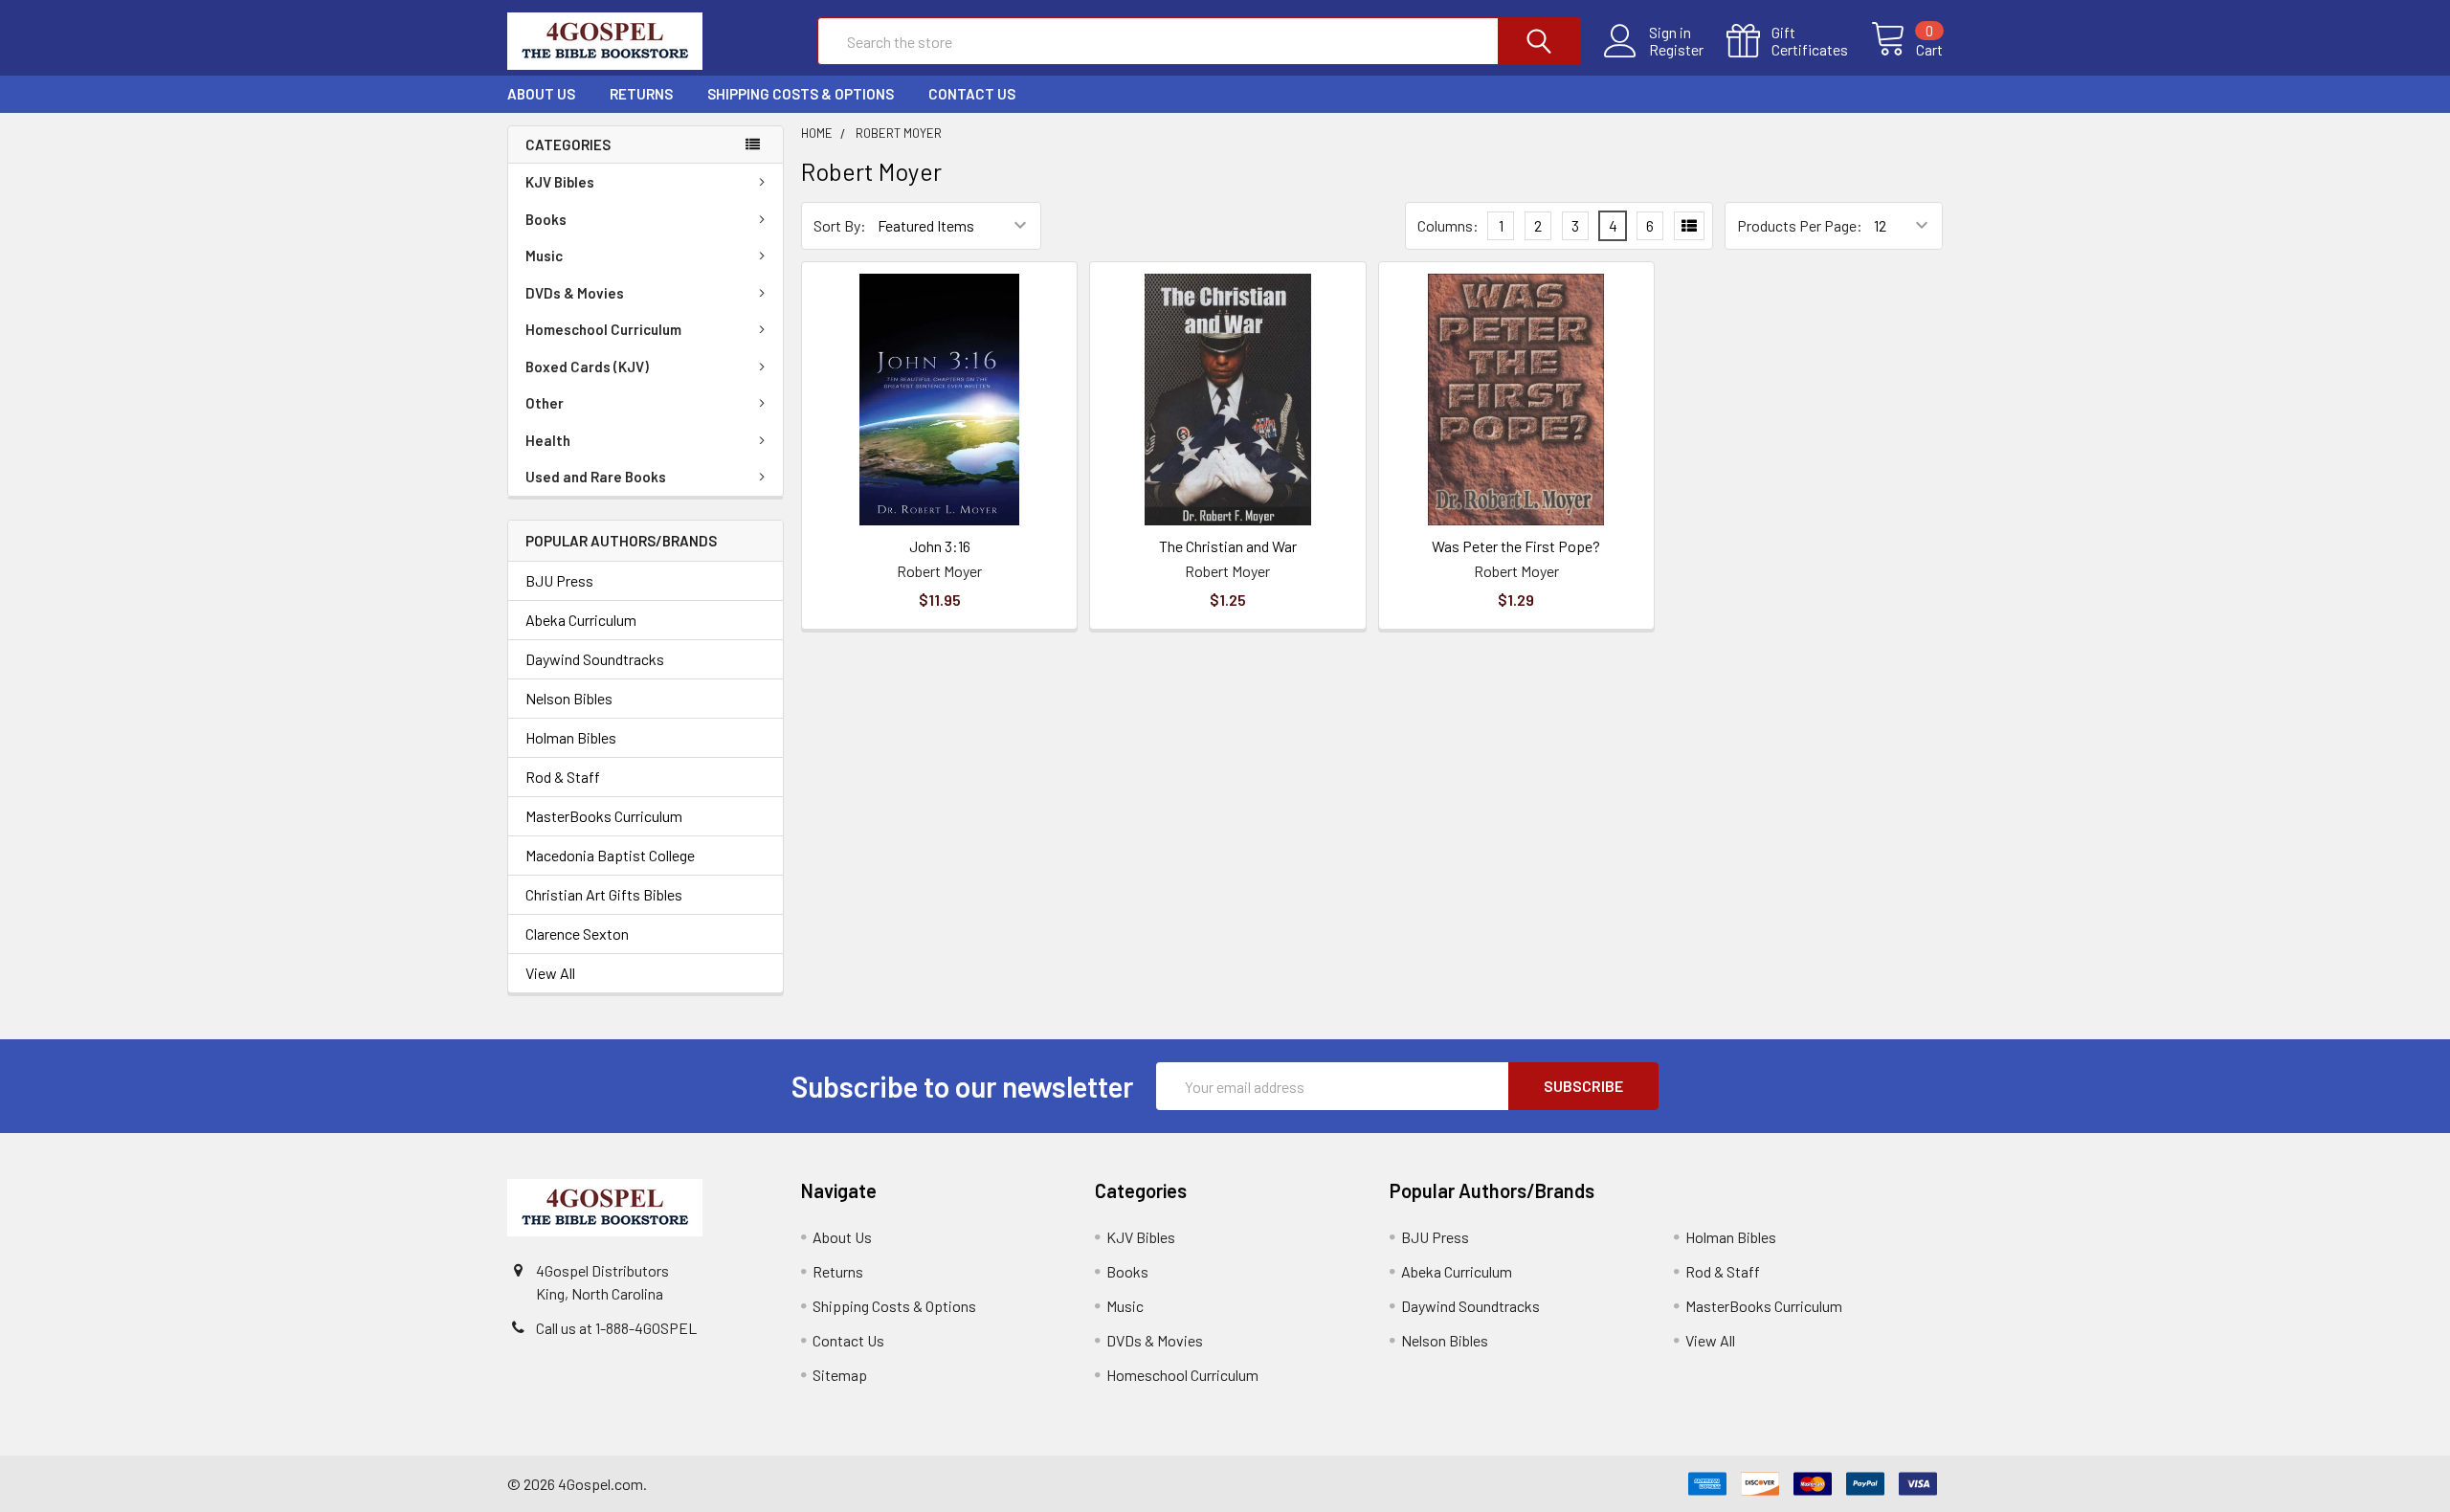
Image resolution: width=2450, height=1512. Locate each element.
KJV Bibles (560, 182)
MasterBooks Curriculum (604, 816)
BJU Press (559, 580)
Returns (641, 94)
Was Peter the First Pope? (1516, 546)
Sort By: (840, 225)
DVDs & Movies (575, 293)
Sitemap (840, 1375)
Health (548, 440)
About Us (541, 94)
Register (1676, 50)
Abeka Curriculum (581, 620)
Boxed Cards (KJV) (587, 367)
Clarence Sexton (577, 934)
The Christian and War (1228, 546)
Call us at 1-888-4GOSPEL (616, 1328)
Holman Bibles (571, 737)
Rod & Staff (563, 777)
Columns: (1448, 225)
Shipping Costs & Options (801, 94)
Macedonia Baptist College (610, 855)
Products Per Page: (1800, 225)
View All (550, 973)
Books (546, 219)
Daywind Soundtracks (595, 659)
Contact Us (972, 94)
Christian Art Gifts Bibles (604, 894)
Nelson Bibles (569, 698)
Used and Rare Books (596, 477)
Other (545, 403)
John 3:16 (940, 546)
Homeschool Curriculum (603, 329)
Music (544, 256)
